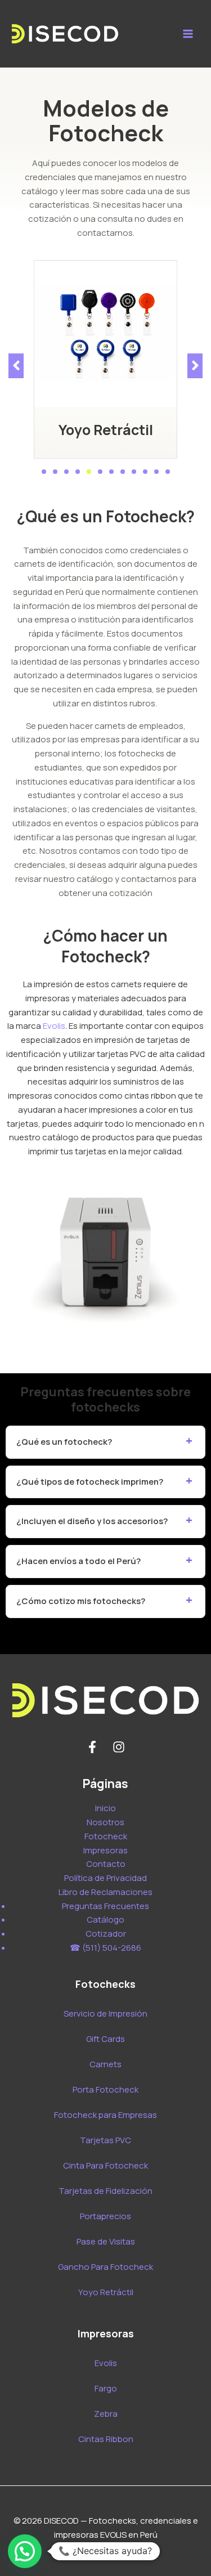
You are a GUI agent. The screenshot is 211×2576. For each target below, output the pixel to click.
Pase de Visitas (106, 2241)
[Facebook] (92, 1747)
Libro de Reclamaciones (105, 1892)
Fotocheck (106, 1836)
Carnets (105, 2064)
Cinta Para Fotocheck (105, 2165)
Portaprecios (105, 2216)
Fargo (106, 2388)
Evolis (54, 1026)
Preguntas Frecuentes (105, 1906)
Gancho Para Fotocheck (105, 2267)
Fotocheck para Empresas (105, 2115)
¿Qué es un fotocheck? (64, 1442)
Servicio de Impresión (105, 2013)
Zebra (106, 2414)
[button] (44, 472)
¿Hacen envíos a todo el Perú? (78, 1561)
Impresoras (105, 1850)
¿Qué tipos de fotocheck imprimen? (90, 1482)
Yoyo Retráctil (106, 430)
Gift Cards (105, 2039)
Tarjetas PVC (105, 2140)
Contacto (106, 1864)
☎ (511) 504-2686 (105, 1948)
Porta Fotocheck (105, 2089)
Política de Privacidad (105, 1878)
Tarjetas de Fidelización (105, 2191)
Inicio (105, 1808)
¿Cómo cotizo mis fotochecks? (81, 1601)
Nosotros (105, 1822)
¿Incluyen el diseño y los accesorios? (92, 1521)
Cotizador (106, 1934)
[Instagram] (119, 1747)
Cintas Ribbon (106, 2439)
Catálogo (105, 1919)
